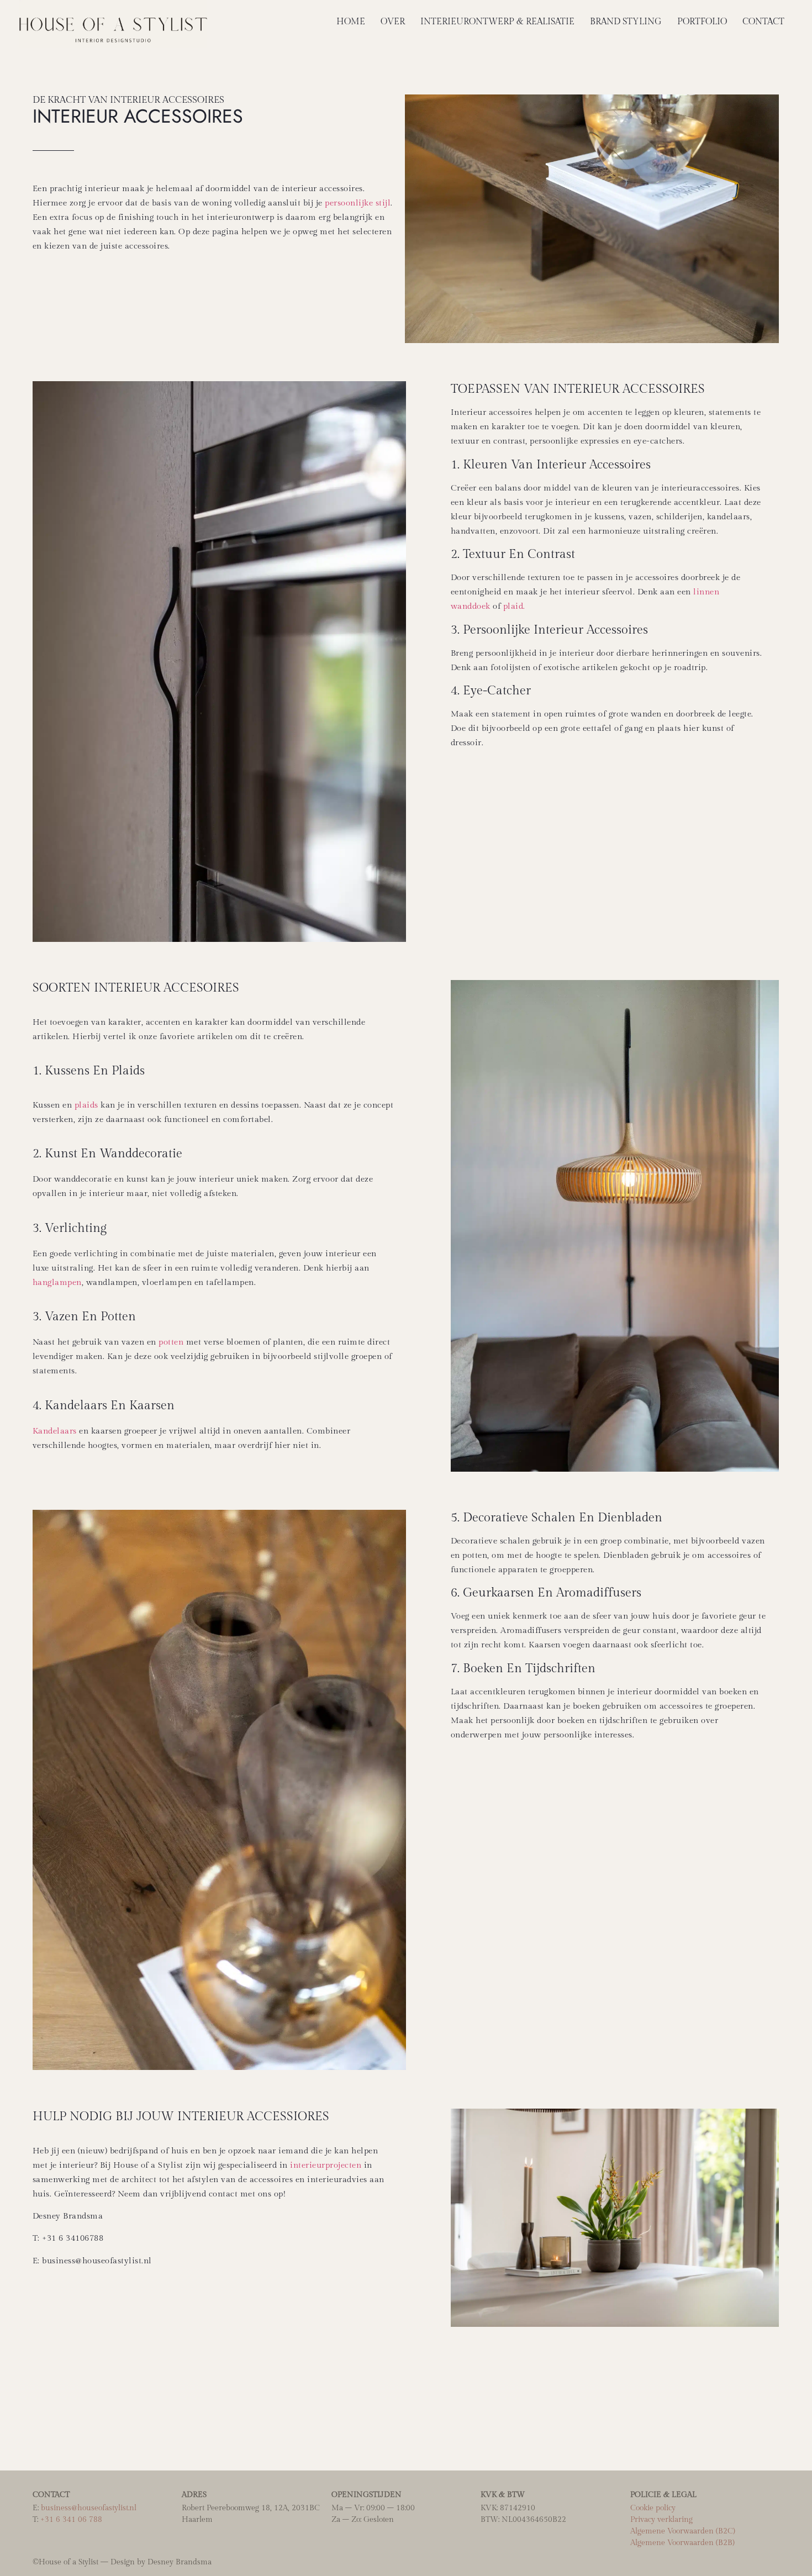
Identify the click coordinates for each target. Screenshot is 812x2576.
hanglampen (57, 1282)
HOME (351, 22)
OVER (393, 22)
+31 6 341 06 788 (71, 2520)
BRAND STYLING (626, 22)
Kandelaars (55, 1431)
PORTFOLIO (702, 22)
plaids (86, 1105)
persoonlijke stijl (358, 203)
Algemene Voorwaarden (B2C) (683, 2531)
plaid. (514, 606)
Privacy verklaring (661, 2520)
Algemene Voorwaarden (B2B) (682, 2543)
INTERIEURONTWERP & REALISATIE (497, 22)
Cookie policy (653, 2508)
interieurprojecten (326, 2165)
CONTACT (763, 22)
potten (171, 1342)
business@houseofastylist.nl (89, 2508)
